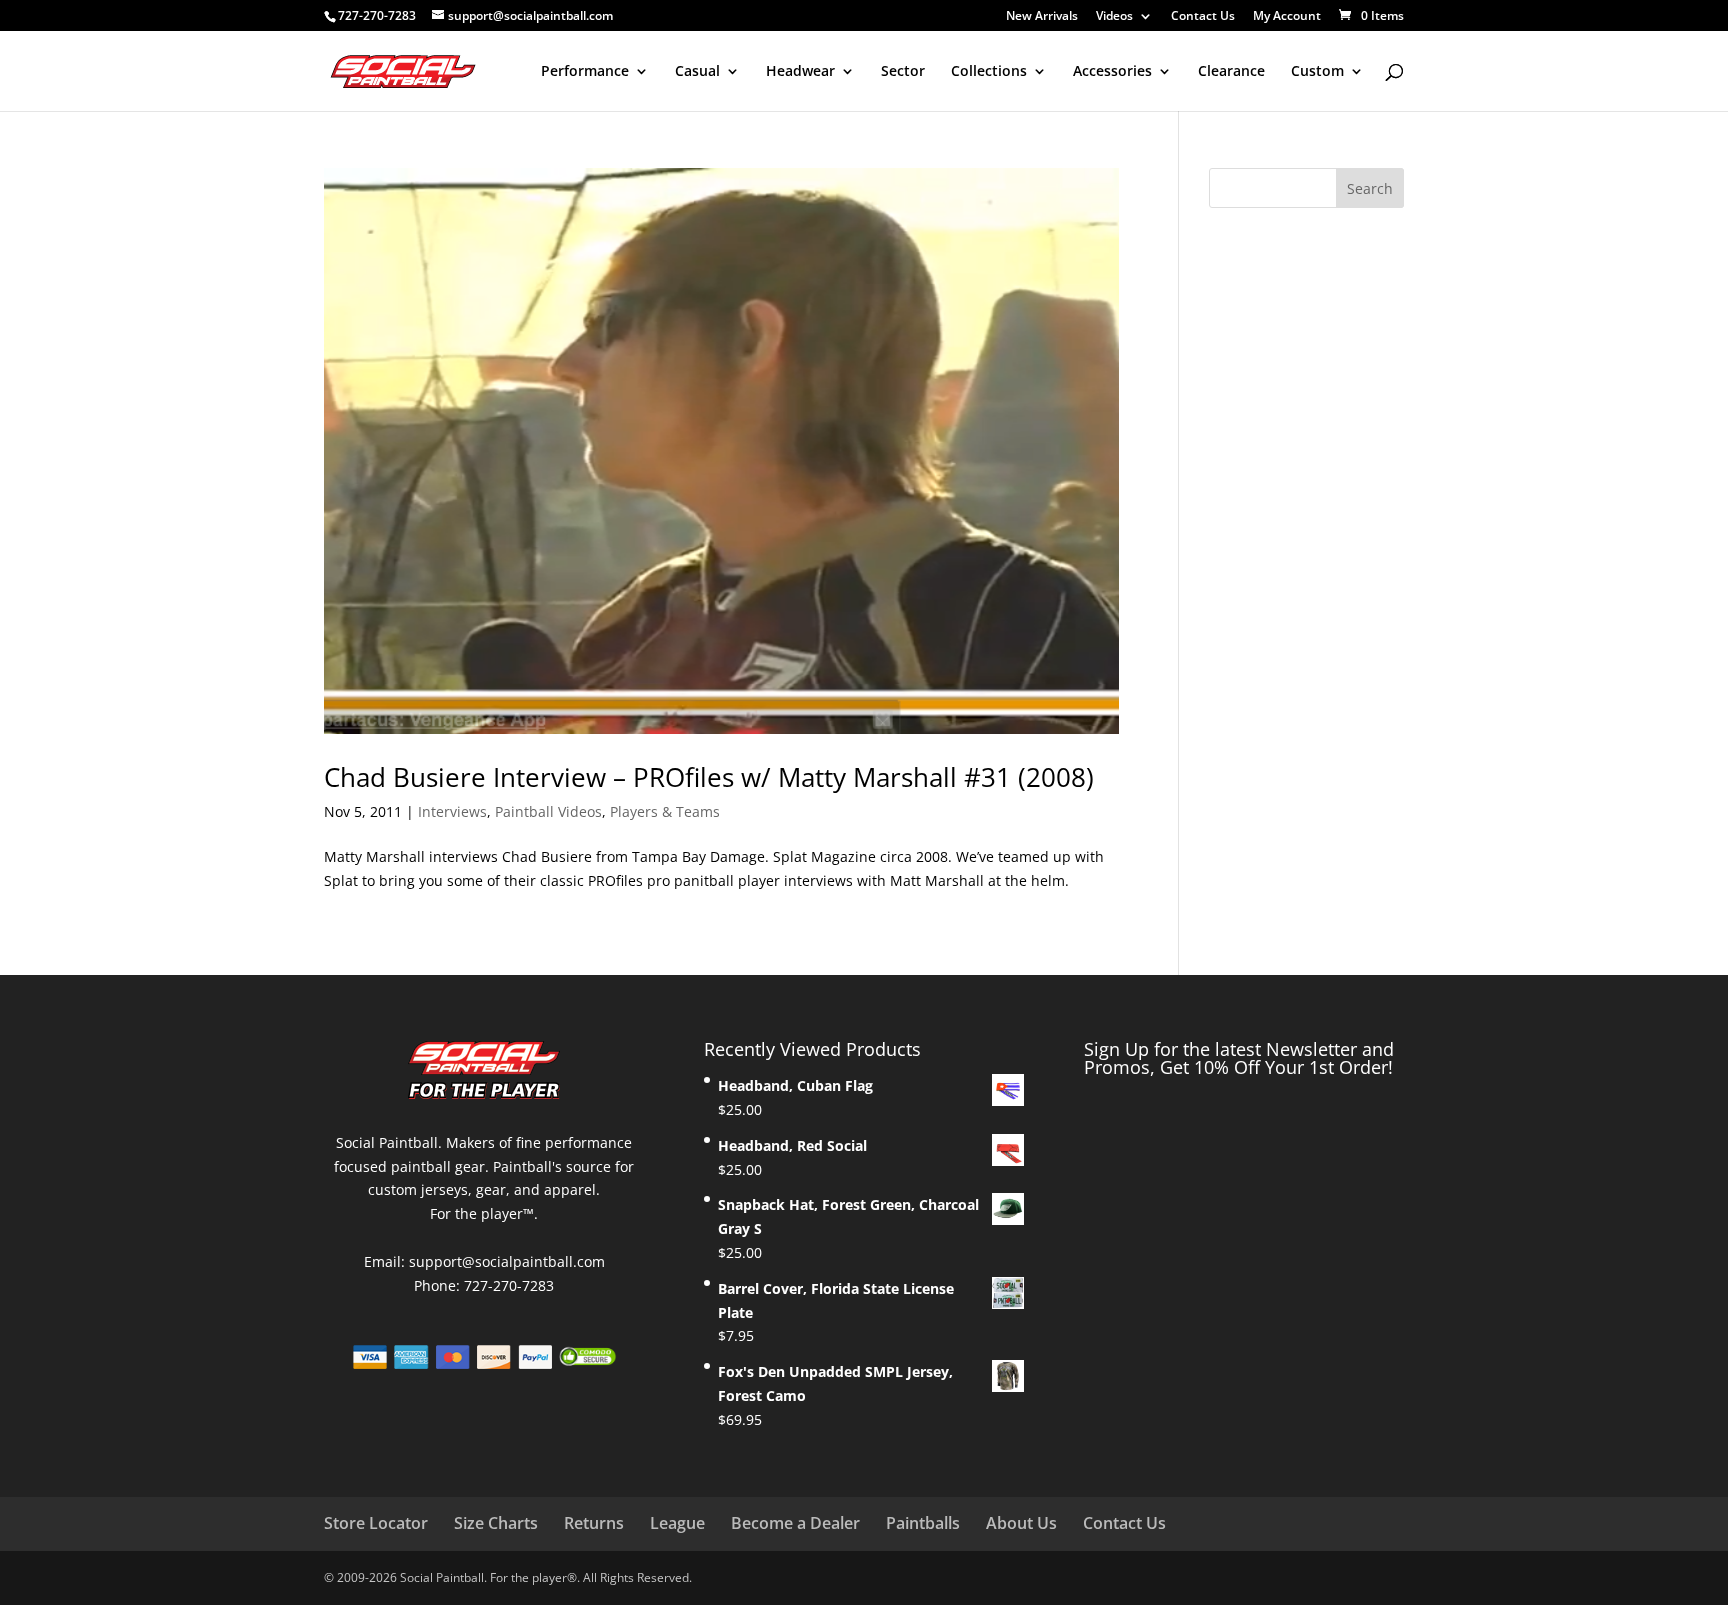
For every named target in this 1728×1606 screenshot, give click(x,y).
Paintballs (923, 1523)
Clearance (1231, 72)
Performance (585, 72)
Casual (697, 72)
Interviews (452, 811)
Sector (903, 72)
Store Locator (376, 1523)
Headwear (800, 72)
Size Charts (496, 1523)
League (677, 1523)
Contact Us (1203, 17)
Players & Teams (665, 811)
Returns (594, 1523)
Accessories (1112, 72)
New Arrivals (1042, 17)
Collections (989, 72)
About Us (1021, 1523)
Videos (1114, 17)
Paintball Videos (548, 811)
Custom (1317, 72)
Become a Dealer (795, 1523)
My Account (1287, 17)
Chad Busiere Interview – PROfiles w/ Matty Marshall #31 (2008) (709, 777)
